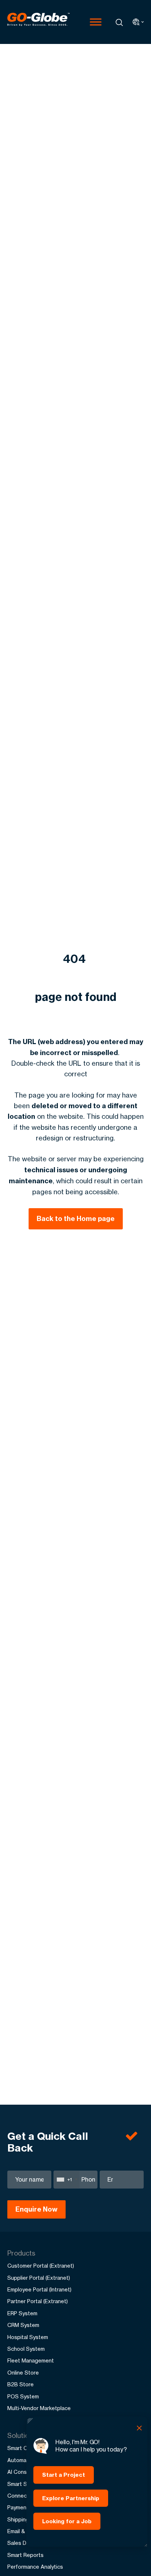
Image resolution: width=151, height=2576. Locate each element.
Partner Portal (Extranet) (38, 2301)
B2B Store (21, 2384)
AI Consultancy (26, 2472)
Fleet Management (31, 2360)
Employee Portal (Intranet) (39, 2289)
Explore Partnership (71, 2498)
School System (26, 2349)
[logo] (38, 22)
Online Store (23, 2373)
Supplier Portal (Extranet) (39, 2278)
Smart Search (24, 2484)
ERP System (22, 2313)
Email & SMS (23, 2531)
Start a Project (64, 2475)
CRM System (23, 2325)
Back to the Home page (76, 1219)
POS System (23, 2396)
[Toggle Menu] (96, 22)
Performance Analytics (35, 2567)
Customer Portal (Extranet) (41, 2266)
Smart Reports (25, 2555)
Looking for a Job (67, 2521)
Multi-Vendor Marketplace (39, 2408)
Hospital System (28, 2337)
